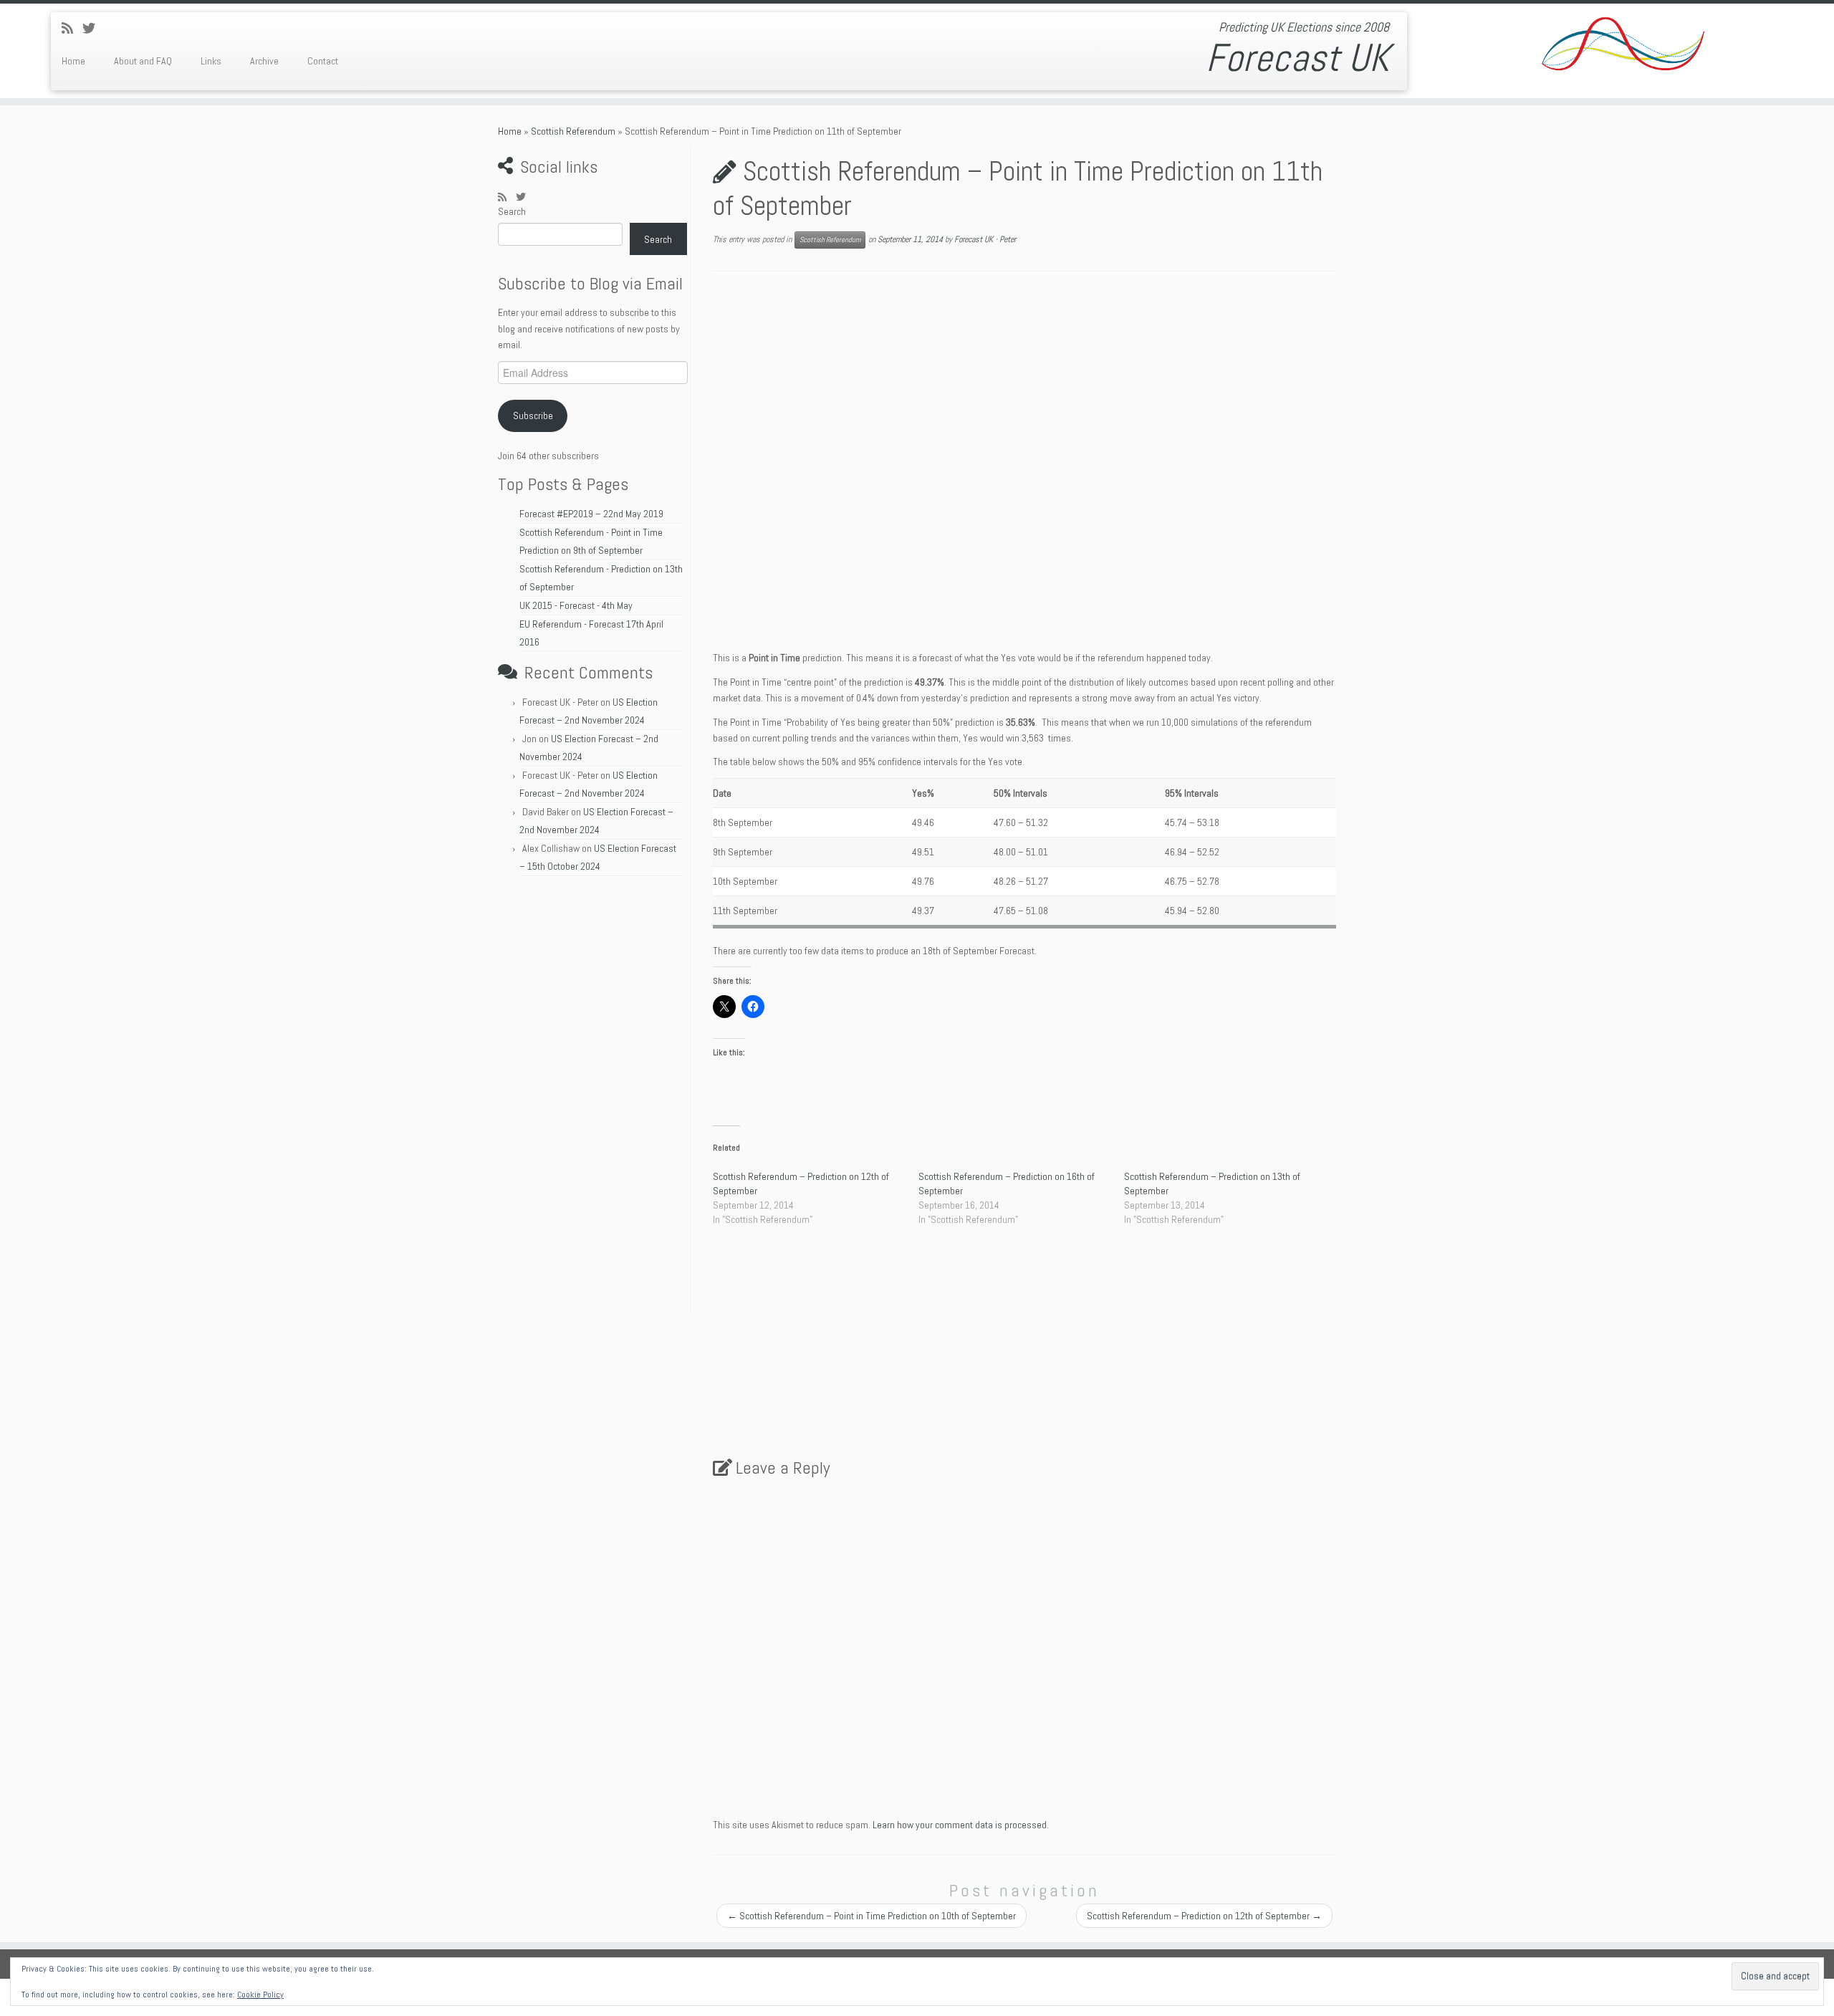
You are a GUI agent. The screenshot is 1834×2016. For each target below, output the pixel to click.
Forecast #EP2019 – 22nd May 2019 (591, 514)
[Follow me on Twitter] (93, 28)
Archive (264, 61)
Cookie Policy (260, 1995)
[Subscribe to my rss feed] (72, 28)
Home (73, 61)
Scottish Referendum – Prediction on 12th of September (1204, 1916)
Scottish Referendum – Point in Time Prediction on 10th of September (872, 1916)
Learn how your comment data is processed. (961, 1825)
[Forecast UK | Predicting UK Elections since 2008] (1622, 47)
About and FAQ (143, 61)
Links (211, 61)
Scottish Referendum (573, 131)
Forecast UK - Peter (985, 239)
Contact (323, 61)
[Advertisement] (592, 1099)
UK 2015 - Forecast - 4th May (576, 605)
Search (512, 211)
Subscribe (533, 416)
